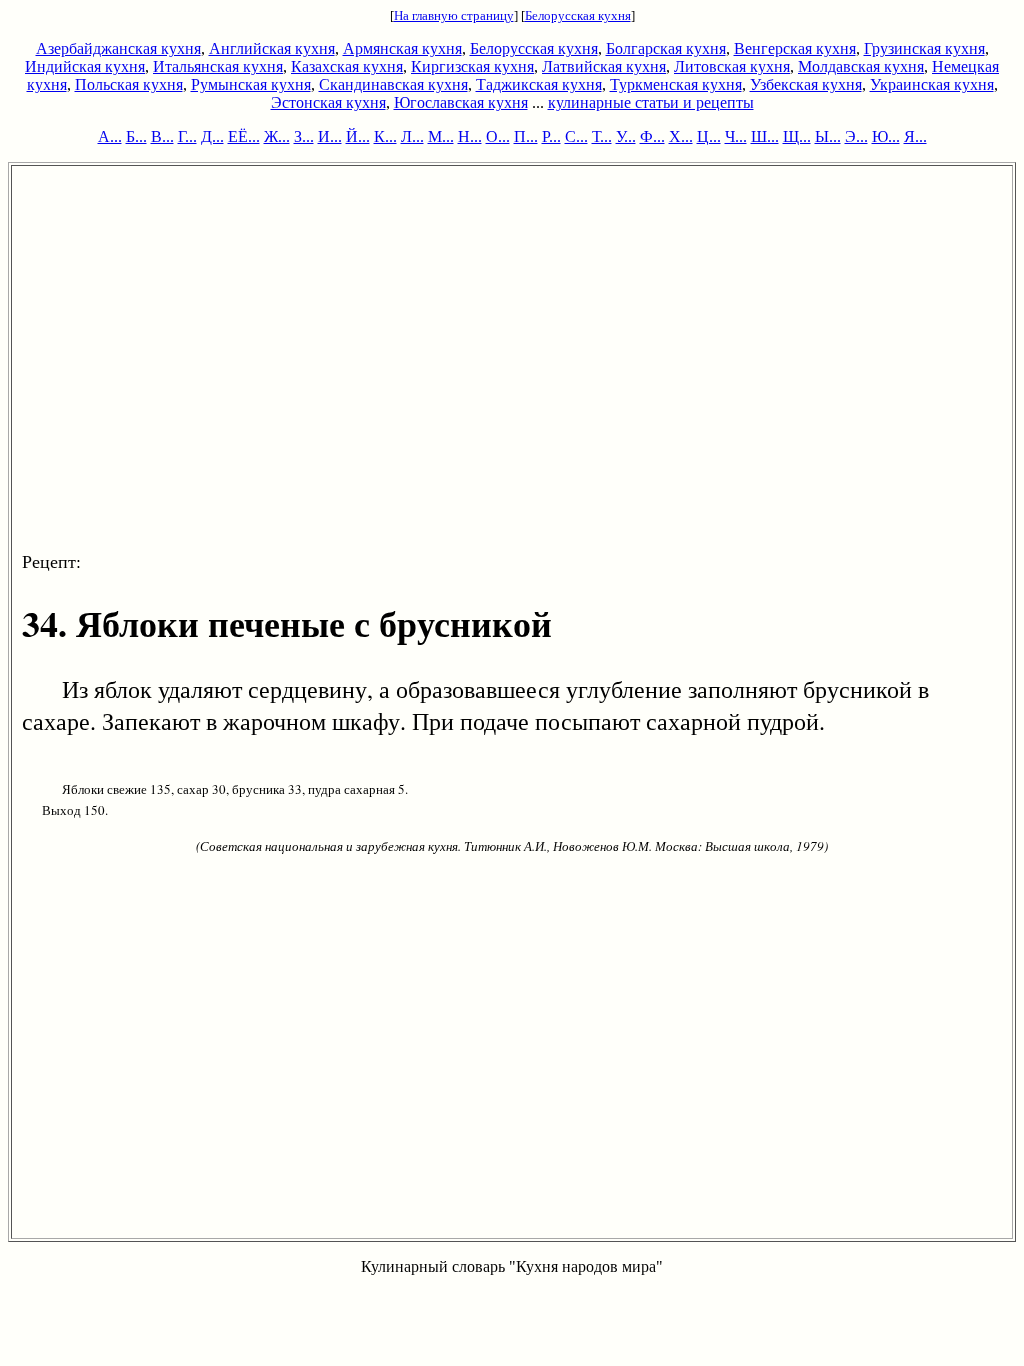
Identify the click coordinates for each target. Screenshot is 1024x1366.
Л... (412, 136)
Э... (856, 136)
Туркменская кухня (676, 84)
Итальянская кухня (218, 66)
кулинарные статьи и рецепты (651, 102)
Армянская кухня (402, 48)
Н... (470, 136)
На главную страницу (454, 15)
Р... (551, 136)
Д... (212, 136)
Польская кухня (129, 84)
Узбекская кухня (806, 84)
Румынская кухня (251, 84)
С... (576, 136)
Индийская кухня (85, 66)
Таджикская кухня (539, 84)
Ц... (709, 136)
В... (162, 136)
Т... (602, 136)
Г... (187, 136)
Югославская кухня (461, 102)
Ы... (828, 136)
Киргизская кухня (472, 66)
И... (330, 136)
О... (498, 136)
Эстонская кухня (328, 102)
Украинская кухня (932, 84)
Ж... (277, 136)
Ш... (765, 136)
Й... (358, 136)
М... (441, 136)
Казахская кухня (347, 66)
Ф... (652, 136)
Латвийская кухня (604, 66)
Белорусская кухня (578, 15)
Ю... (886, 136)
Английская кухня (272, 48)
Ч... (736, 136)
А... (110, 136)
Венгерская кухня (795, 48)
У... (626, 136)
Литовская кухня (732, 66)
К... (385, 136)
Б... (136, 136)
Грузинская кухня (924, 48)
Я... (915, 136)
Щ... (797, 136)
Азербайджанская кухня (118, 48)
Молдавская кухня (861, 66)
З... (304, 136)
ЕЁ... (244, 136)
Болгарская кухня (666, 48)
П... (526, 136)
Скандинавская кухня (393, 84)
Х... (681, 136)
